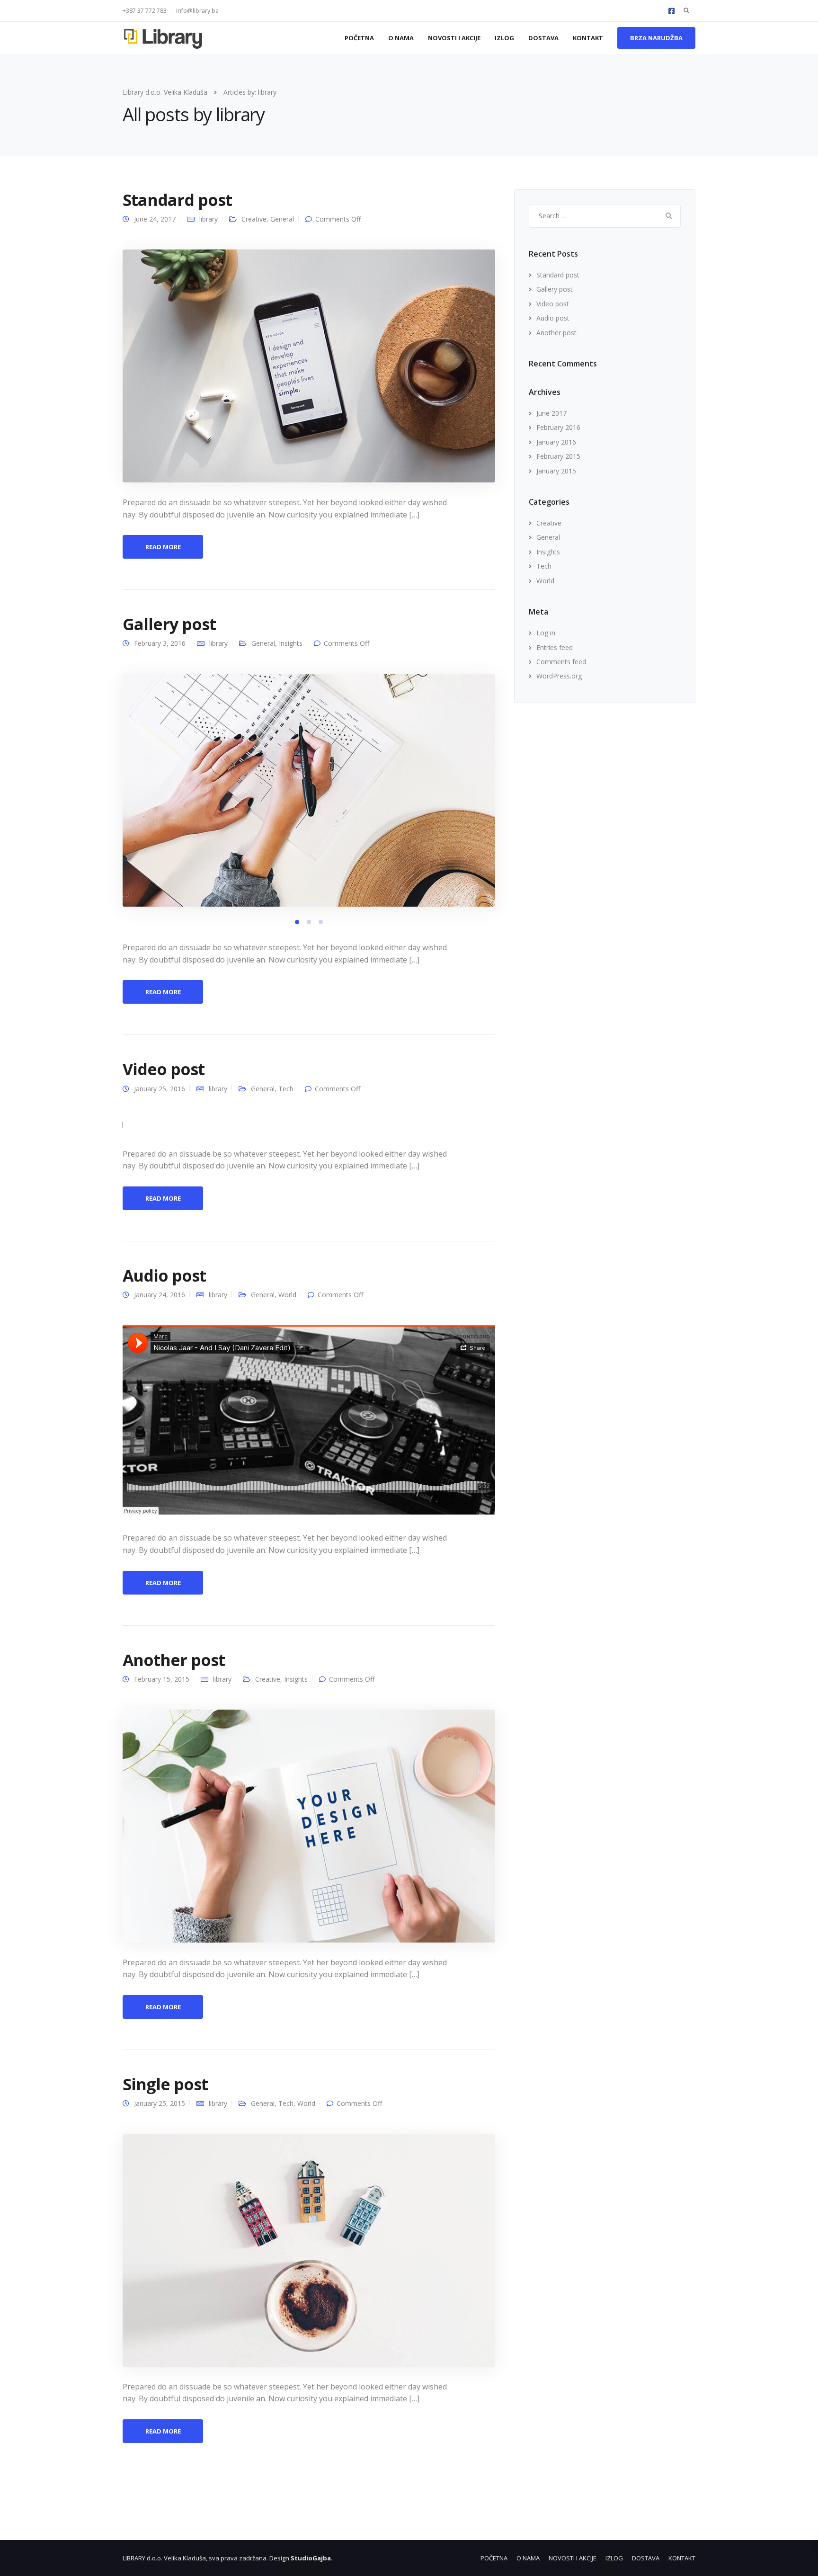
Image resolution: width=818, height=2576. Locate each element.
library (209, 219)
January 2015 (556, 471)
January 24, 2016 (160, 1295)
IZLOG (504, 38)
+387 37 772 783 (145, 11)
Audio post (164, 1275)
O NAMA (401, 38)
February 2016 (558, 427)
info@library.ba (197, 11)
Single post (165, 2084)
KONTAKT (588, 38)
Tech (286, 1089)
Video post (164, 1069)
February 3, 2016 (160, 643)
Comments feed (561, 662)
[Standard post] (309, 365)
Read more (163, 547)
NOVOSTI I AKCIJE (454, 38)
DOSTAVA (543, 38)
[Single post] (309, 2250)
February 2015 (558, 456)
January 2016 (556, 442)
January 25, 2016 (160, 1089)
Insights (291, 643)
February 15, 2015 (162, 1679)
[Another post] (309, 1825)
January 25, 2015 (160, 2103)
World (287, 1295)
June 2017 (551, 413)
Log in (546, 633)
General (282, 219)
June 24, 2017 (155, 219)
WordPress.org (559, 676)
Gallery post (169, 624)
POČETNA (359, 38)
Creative (254, 219)
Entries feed (555, 647)
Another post (174, 1660)
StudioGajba (311, 2558)
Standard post (177, 200)
